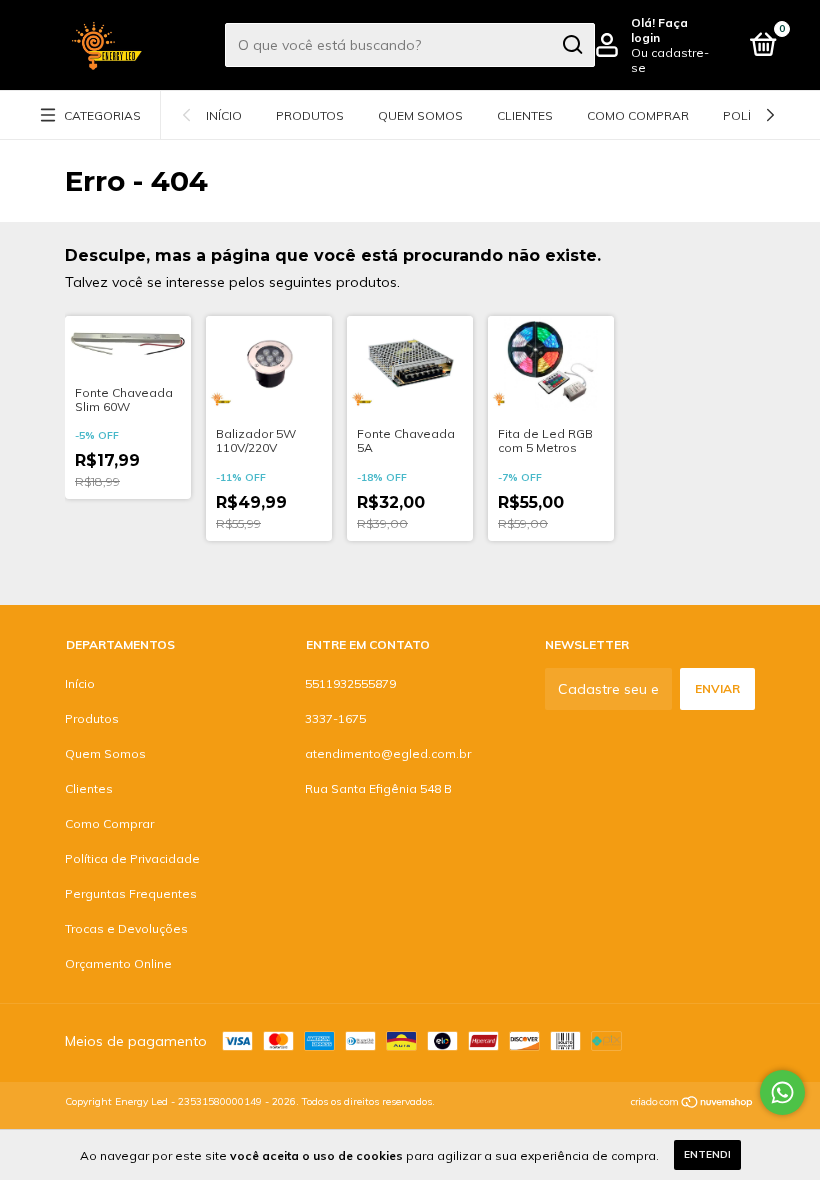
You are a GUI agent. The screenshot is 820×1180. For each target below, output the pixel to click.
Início (224, 115)
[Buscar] (571, 45)
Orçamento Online (118, 963)
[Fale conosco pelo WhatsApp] (782, 1092)
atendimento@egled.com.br (388, 753)
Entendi (707, 1154)
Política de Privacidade (132, 858)
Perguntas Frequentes (131, 893)
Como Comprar (638, 115)
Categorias (102, 115)
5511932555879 (350, 683)
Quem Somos (420, 115)
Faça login (659, 30)
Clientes (525, 115)
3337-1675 (335, 718)
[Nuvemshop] (692, 1104)
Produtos (310, 115)
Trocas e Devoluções (126, 928)
